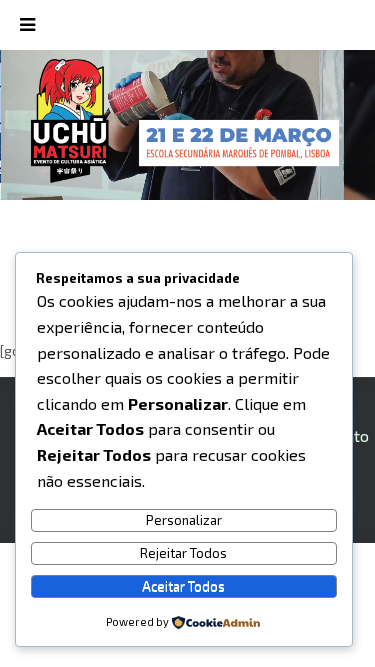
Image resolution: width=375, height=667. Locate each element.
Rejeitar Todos (183, 553)
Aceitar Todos (183, 586)
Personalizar (184, 520)
